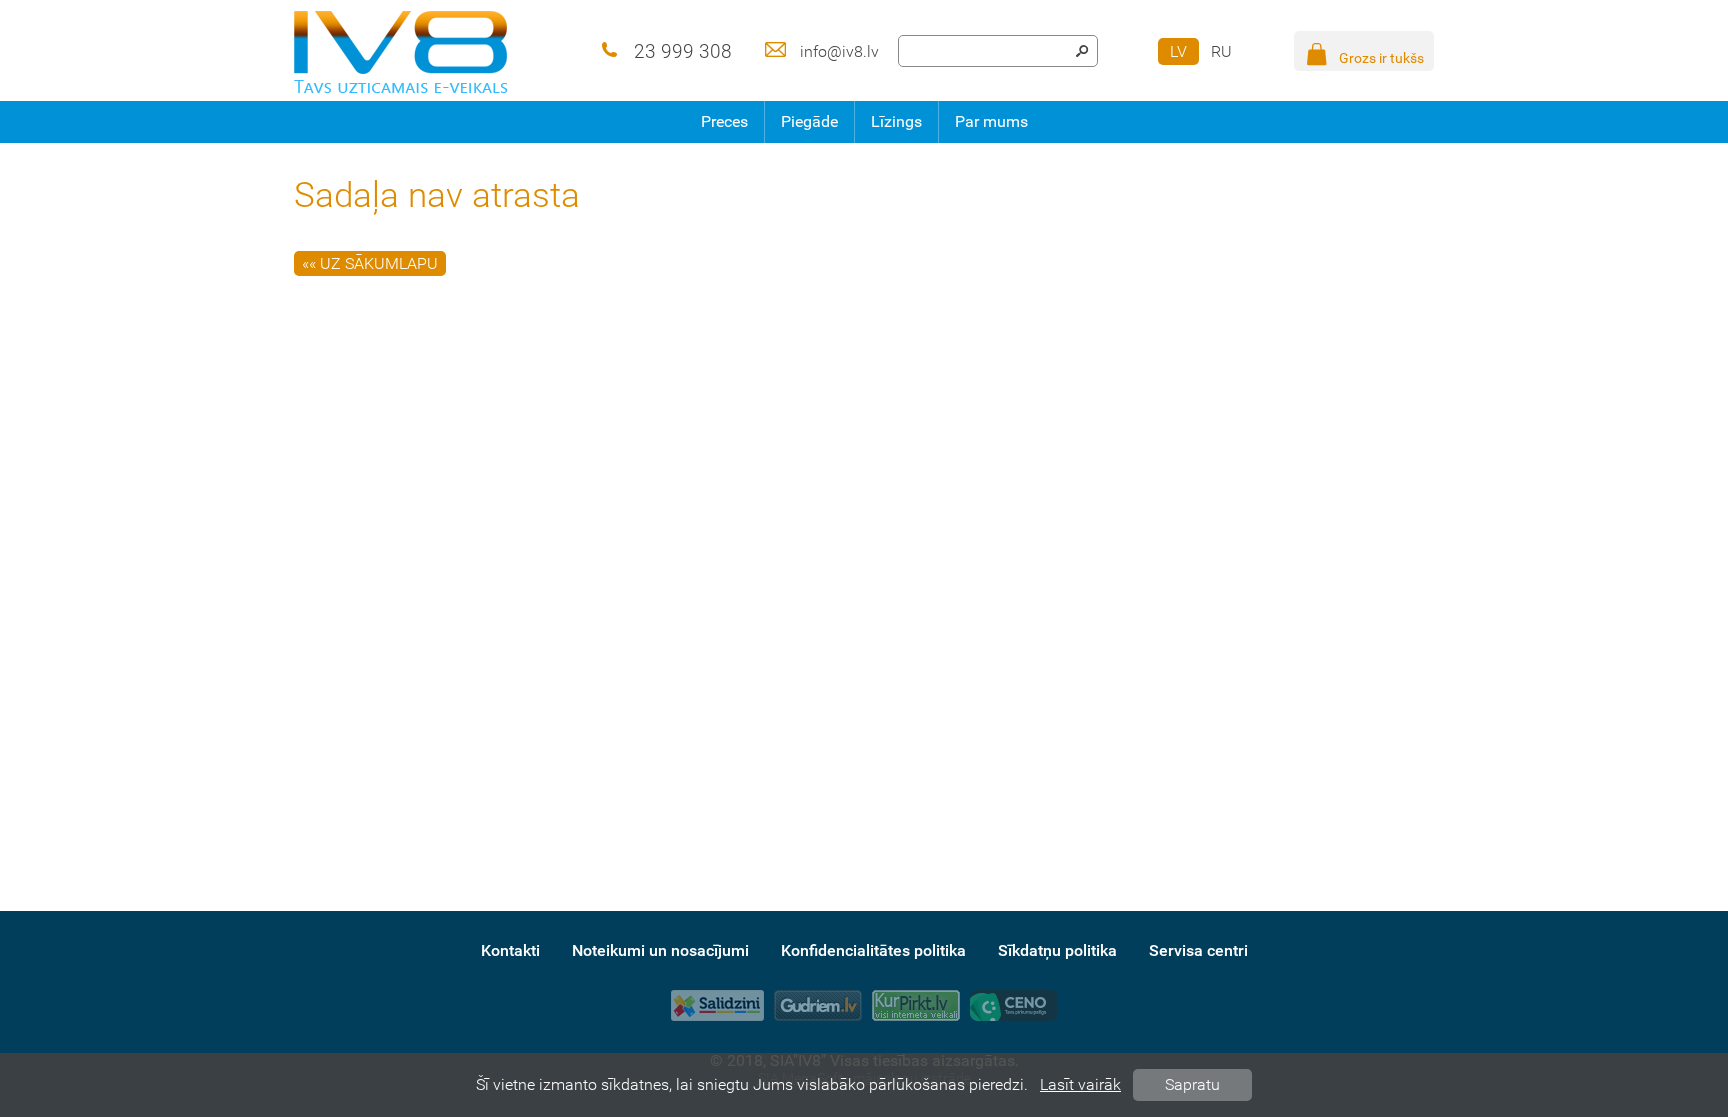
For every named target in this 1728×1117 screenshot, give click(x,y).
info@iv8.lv (839, 51)
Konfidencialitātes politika (873, 950)
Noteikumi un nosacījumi (660, 950)
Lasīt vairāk (1080, 1084)
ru (1221, 51)
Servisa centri (1198, 950)
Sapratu (1192, 1084)
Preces (724, 121)
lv (1178, 51)
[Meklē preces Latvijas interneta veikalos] (916, 1005)
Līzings (896, 121)
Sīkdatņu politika (1057, 950)
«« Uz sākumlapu (370, 263)
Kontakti (510, 950)
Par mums (991, 121)
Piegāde (809, 121)
